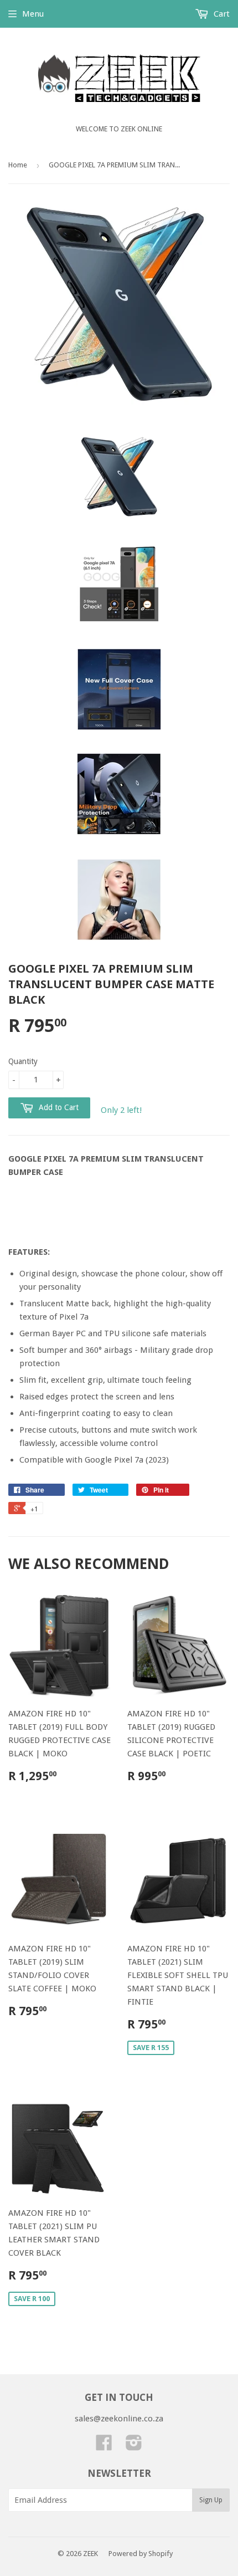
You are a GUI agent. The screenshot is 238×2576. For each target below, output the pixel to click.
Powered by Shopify (141, 2554)
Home (18, 165)
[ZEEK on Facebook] (104, 2446)
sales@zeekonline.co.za (119, 2419)
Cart (221, 14)
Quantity (23, 1061)
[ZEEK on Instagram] (134, 2446)
